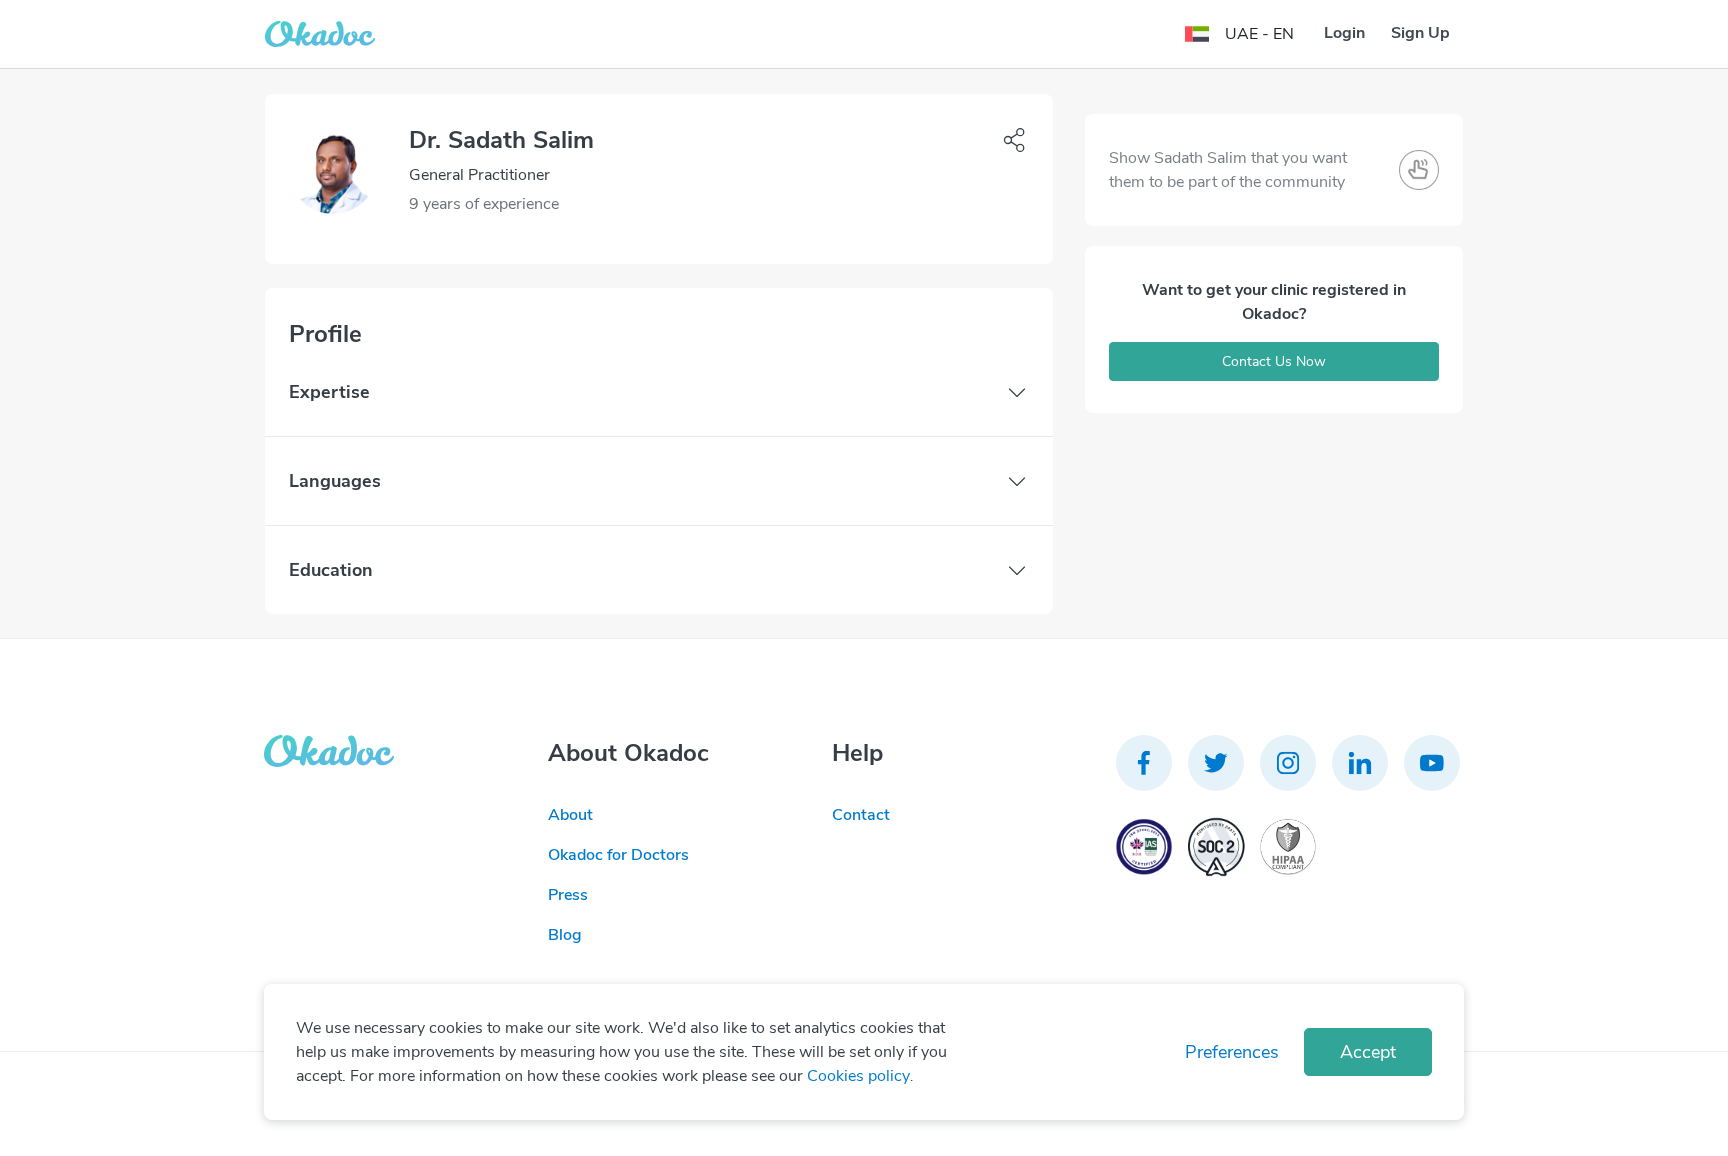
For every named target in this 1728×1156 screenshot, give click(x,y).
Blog (565, 935)
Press (568, 895)
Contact (861, 815)
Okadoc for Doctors (618, 855)
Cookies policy (858, 1076)
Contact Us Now (1274, 361)
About (570, 815)
